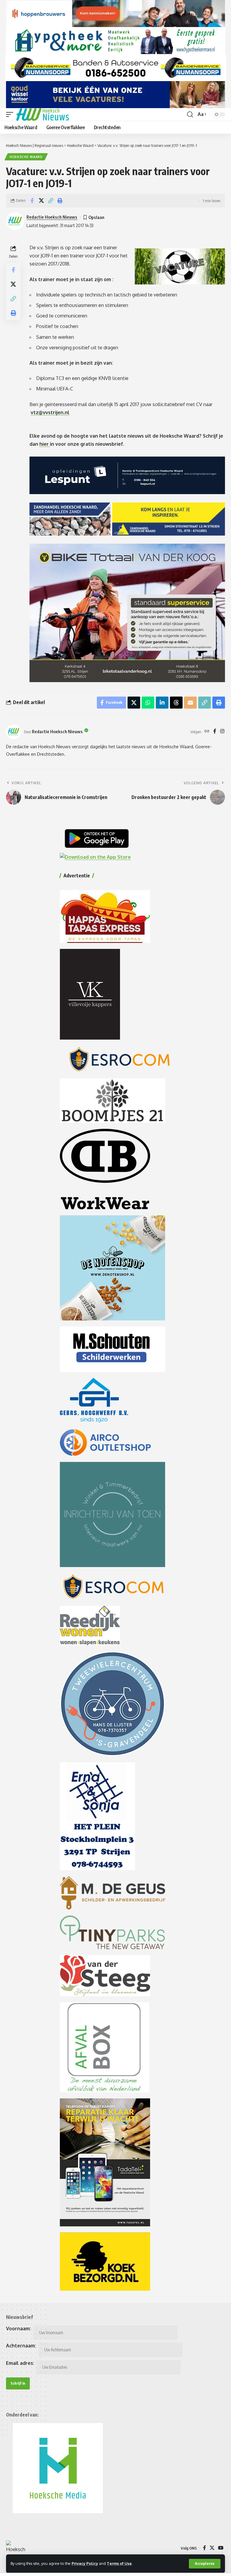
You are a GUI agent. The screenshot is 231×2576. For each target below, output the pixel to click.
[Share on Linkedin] (162, 703)
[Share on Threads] (176, 703)
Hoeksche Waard (26, 157)
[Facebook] (215, 732)
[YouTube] (221, 2548)
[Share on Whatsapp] (148, 703)
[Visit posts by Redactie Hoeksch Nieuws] (14, 732)
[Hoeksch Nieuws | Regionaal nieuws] (43, 114)
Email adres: (20, 2363)
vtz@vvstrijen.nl (50, 412)
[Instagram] (222, 732)
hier (45, 444)
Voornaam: (18, 2328)
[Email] (190, 703)
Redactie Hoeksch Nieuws (52, 217)
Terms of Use (119, 2563)
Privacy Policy (85, 2563)
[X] (212, 2548)
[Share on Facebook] (32, 201)
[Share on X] (41, 201)
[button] (205, 2564)
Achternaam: (21, 2346)
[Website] (207, 732)
